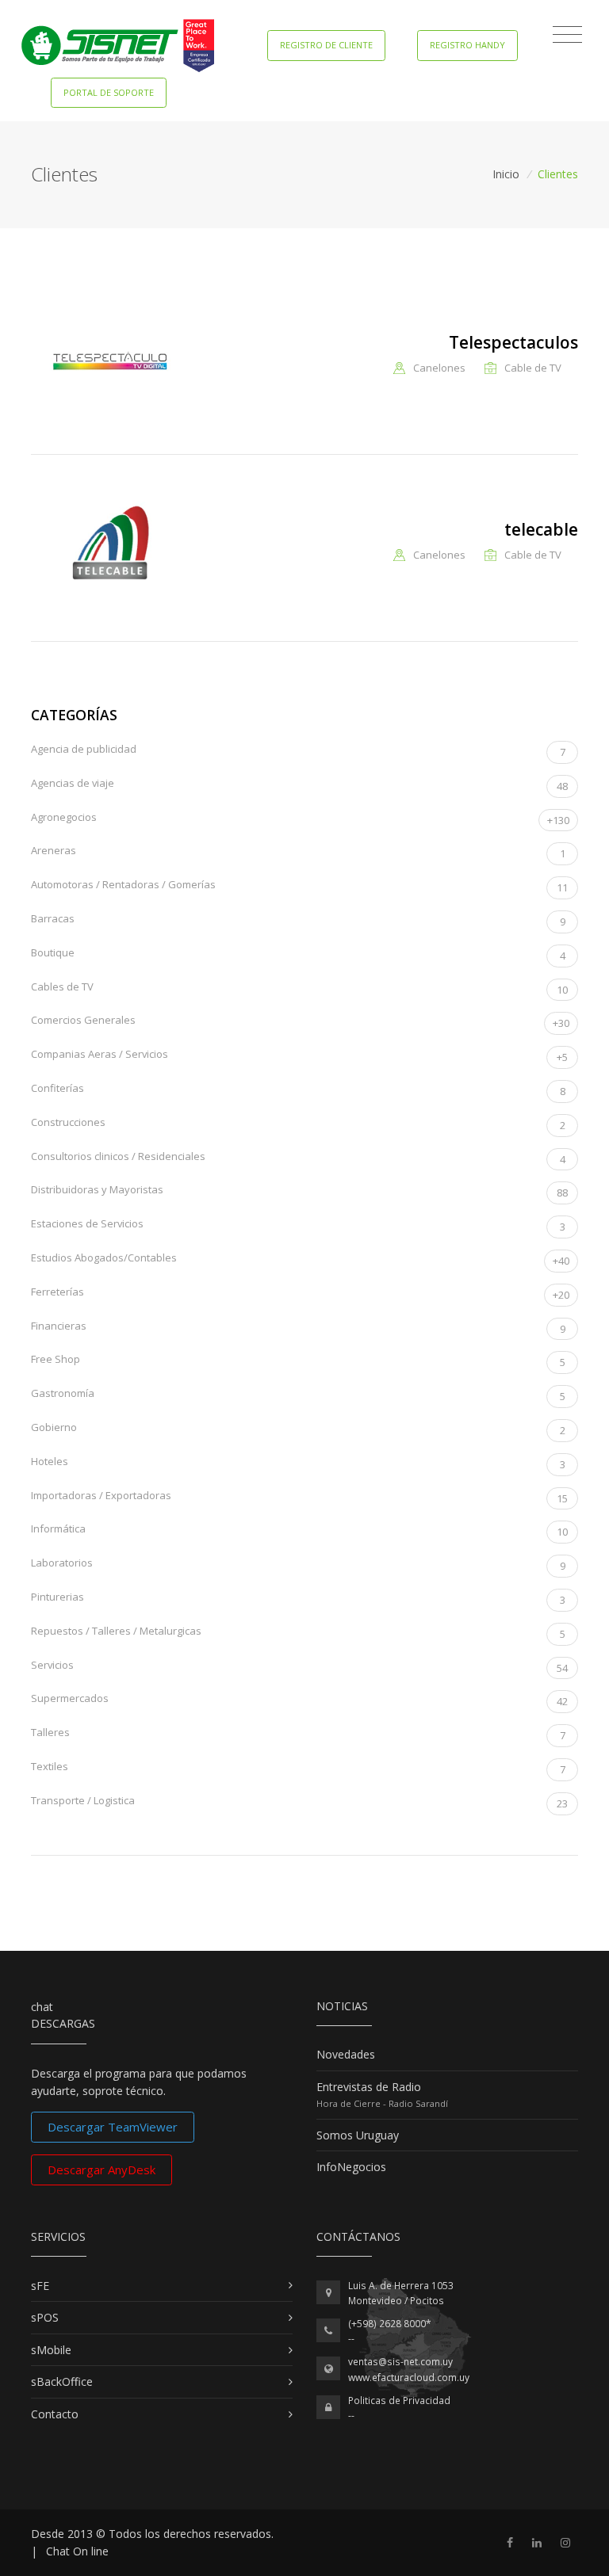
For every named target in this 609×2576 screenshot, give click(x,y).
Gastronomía (298, 1395)
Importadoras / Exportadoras (299, 1497)
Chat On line (77, 2551)
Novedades (346, 2054)
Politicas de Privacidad (399, 2400)
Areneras (298, 852)
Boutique (298, 954)
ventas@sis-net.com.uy (400, 2362)
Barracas (298, 920)
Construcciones (298, 1124)
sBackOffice (62, 2381)
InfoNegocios (351, 2167)
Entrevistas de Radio (369, 2087)
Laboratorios (298, 1564)
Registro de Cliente (326, 45)
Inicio (506, 174)
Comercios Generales (300, 1021)
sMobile (51, 2350)
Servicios (299, 1666)
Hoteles (298, 1463)
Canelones (439, 368)
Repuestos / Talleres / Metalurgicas (298, 1632)
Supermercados (299, 1700)
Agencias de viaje (299, 784)
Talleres (298, 1734)
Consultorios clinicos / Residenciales (298, 1158)
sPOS (45, 2317)
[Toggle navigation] (567, 35)
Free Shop (298, 1361)
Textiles (298, 1768)
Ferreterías (300, 1293)
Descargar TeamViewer (113, 2127)
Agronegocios (300, 819)
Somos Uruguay (358, 2135)
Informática (299, 1530)
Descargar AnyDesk (101, 2170)
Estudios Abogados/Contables (300, 1259)
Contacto (55, 2414)
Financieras (298, 1327)
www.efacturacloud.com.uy (409, 2378)
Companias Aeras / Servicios (299, 1055)
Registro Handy (467, 45)
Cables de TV (299, 988)
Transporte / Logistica (299, 1802)
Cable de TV (533, 368)
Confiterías (298, 1090)
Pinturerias (298, 1598)
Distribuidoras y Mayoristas (299, 1191)
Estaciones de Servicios (298, 1225)
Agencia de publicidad (298, 750)
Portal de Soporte (109, 92)
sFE (40, 2286)
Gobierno (298, 1429)
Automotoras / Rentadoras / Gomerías (299, 886)
